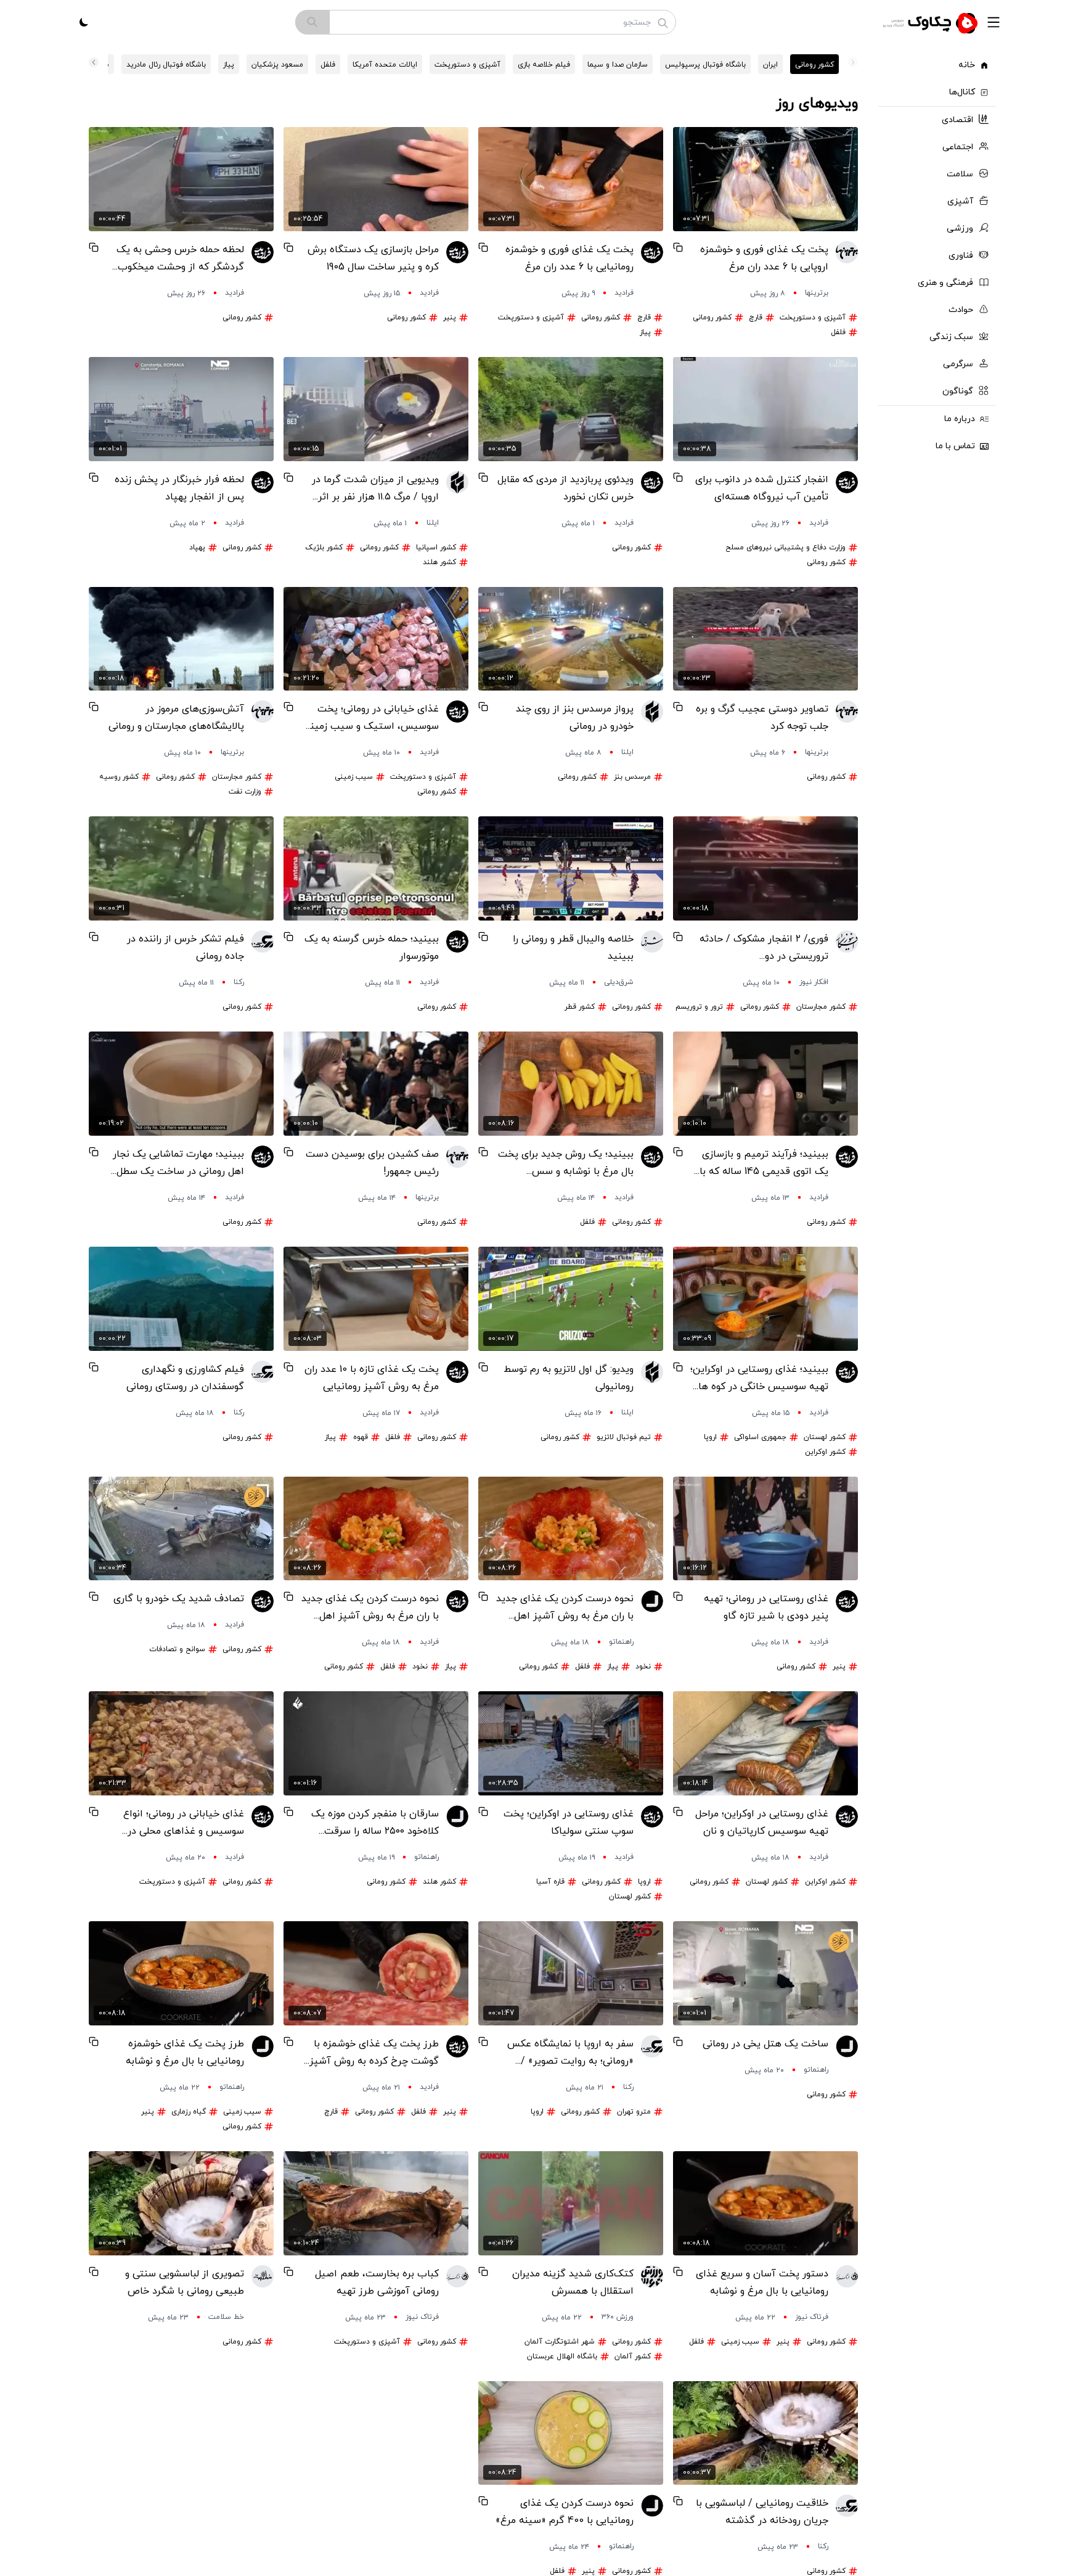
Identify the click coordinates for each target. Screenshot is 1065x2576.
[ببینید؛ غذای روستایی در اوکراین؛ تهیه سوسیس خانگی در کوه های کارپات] (765, 1299)
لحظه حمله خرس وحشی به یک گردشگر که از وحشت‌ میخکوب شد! (180, 259)
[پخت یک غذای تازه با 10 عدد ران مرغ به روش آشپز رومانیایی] (376, 1299)
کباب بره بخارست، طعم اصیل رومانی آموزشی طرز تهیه (377, 2283)
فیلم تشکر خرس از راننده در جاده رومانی (186, 948)
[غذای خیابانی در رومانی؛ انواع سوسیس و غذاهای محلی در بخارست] (181, 1743)
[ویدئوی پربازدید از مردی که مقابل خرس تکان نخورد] (571, 409)
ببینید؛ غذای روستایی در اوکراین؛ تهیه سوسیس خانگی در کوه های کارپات (759, 1379)
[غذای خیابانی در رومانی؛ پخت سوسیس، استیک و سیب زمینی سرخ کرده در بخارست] (376, 639)
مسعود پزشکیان (277, 65)
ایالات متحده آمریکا (385, 65)
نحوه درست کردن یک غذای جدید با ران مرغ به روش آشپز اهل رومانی (565, 1608)
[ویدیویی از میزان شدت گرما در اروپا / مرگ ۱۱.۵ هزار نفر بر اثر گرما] (376, 409)
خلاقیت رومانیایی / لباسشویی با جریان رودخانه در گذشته (762, 2512)
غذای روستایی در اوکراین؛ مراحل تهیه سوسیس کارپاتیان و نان (762, 1823)
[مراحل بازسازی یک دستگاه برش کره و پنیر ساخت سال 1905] (376, 179)
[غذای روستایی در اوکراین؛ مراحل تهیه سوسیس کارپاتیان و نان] (765, 1743)
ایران (770, 65)
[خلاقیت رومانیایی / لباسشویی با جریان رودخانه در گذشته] (765, 2433)
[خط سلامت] (263, 2295)
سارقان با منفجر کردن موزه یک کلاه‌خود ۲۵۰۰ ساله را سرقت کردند (375, 1823)
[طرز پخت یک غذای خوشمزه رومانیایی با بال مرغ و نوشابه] (181, 1973)
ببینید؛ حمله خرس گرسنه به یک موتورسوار (372, 948)
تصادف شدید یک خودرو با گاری (179, 1599)
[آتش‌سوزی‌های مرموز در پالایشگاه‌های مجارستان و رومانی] (181, 639)
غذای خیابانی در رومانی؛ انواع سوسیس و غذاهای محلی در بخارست (184, 1823)
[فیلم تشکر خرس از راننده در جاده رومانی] (181, 868)
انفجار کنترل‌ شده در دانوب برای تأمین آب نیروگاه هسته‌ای (762, 488)
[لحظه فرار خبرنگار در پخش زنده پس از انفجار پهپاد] (181, 409)
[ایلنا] (457, 501)
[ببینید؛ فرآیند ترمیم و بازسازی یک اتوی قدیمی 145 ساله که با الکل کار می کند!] (765, 1084)
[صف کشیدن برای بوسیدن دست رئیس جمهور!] (376, 1084)
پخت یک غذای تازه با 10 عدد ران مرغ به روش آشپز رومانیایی (372, 1378)
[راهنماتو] (652, 1620)
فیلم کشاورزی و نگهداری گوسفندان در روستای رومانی (185, 1378)
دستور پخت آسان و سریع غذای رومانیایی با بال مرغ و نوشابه (762, 2283)
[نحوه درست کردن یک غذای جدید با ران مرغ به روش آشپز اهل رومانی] (571, 1529)
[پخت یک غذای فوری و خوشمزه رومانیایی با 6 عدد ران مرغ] (571, 179)
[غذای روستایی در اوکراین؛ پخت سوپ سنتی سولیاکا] (571, 1743)
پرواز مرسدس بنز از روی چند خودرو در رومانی (575, 718)
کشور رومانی (814, 65)
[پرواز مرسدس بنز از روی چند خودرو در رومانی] (571, 639)
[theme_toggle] (84, 22)
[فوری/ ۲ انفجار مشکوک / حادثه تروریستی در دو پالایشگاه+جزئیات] (765, 868)
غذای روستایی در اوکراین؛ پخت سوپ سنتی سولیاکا (569, 1823)
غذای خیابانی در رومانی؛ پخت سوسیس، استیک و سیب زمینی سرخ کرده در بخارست (371, 719)
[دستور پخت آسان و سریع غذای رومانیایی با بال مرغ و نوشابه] (765, 2203)
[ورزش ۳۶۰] (652, 2295)
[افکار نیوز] (847, 960)
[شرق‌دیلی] (652, 960)
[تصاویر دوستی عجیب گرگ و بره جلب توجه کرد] (765, 639)
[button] (94, 62)
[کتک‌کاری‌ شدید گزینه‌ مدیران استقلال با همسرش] (571, 2203)
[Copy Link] (678, 247)
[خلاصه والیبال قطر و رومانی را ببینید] (571, 868)
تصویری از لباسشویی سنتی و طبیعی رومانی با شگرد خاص (185, 2283)
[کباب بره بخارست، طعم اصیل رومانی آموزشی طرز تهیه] (376, 2203)
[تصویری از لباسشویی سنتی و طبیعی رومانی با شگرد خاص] (181, 2203)
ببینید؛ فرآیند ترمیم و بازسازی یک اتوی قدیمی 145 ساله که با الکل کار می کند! (764, 1164)
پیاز (229, 65)
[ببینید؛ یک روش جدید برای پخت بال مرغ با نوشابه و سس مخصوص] (571, 1084)
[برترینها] (847, 271)
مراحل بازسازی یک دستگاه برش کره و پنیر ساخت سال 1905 (373, 258)
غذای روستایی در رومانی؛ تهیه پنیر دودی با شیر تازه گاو (766, 1607)
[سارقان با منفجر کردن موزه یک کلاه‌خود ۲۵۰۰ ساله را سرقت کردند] (376, 1743)
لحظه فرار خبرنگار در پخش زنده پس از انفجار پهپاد (179, 488)
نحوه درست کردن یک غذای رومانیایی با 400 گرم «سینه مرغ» (565, 2512)
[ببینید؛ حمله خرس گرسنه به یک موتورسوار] (376, 868)
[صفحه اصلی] (932, 22)
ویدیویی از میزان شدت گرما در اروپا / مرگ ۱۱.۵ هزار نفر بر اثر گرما (375, 489)
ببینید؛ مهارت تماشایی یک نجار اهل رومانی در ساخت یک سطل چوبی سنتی (178, 1164)
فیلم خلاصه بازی (544, 65)
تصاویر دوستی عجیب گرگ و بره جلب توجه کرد (762, 718)
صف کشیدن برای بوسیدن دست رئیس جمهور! (372, 1163)
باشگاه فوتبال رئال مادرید (166, 65)
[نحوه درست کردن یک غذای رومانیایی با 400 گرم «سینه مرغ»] (571, 2433)
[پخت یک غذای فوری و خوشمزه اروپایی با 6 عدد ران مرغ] (765, 179)
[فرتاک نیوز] (847, 2295)
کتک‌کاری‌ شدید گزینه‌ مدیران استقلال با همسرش (573, 2283)
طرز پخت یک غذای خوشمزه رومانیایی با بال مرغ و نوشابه (185, 2053)
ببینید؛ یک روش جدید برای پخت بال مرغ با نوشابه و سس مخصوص (566, 1164)
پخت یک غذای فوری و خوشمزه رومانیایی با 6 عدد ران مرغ (569, 258)
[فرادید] (652, 271)
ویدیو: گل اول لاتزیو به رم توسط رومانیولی (569, 1378)
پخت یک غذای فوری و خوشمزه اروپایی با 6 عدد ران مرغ (764, 258)
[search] (312, 22)
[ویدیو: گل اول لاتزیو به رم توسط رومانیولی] (571, 1299)
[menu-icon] (994, 22)
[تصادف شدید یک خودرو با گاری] (181, 1529)
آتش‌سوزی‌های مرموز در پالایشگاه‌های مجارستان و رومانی (176, 718)
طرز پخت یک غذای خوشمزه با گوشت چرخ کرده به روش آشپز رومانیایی (374, 2053)
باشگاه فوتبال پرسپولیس (705, 65)
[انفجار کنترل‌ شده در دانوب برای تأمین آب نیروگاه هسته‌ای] (765, 409)
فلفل (328, 65)
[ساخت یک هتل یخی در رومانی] (765, 1973)
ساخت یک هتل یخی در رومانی (765, 2044)
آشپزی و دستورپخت (467, 65)
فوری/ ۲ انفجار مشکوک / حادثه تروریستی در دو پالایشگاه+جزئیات (764, 949)
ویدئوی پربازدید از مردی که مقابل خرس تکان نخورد (565, 488)
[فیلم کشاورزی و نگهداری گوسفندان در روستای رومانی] (181, 1299)
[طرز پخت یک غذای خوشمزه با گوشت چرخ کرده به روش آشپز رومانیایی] (376, 1973)
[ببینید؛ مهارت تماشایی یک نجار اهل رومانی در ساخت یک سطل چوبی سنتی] (181, 1084)
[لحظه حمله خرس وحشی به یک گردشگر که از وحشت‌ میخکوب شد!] (181, 179)
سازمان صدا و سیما (618, 65)
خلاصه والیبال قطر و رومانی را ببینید (573, 948)
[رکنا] (263, 960)
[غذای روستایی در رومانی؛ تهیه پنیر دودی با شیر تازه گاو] (765, 1529)
